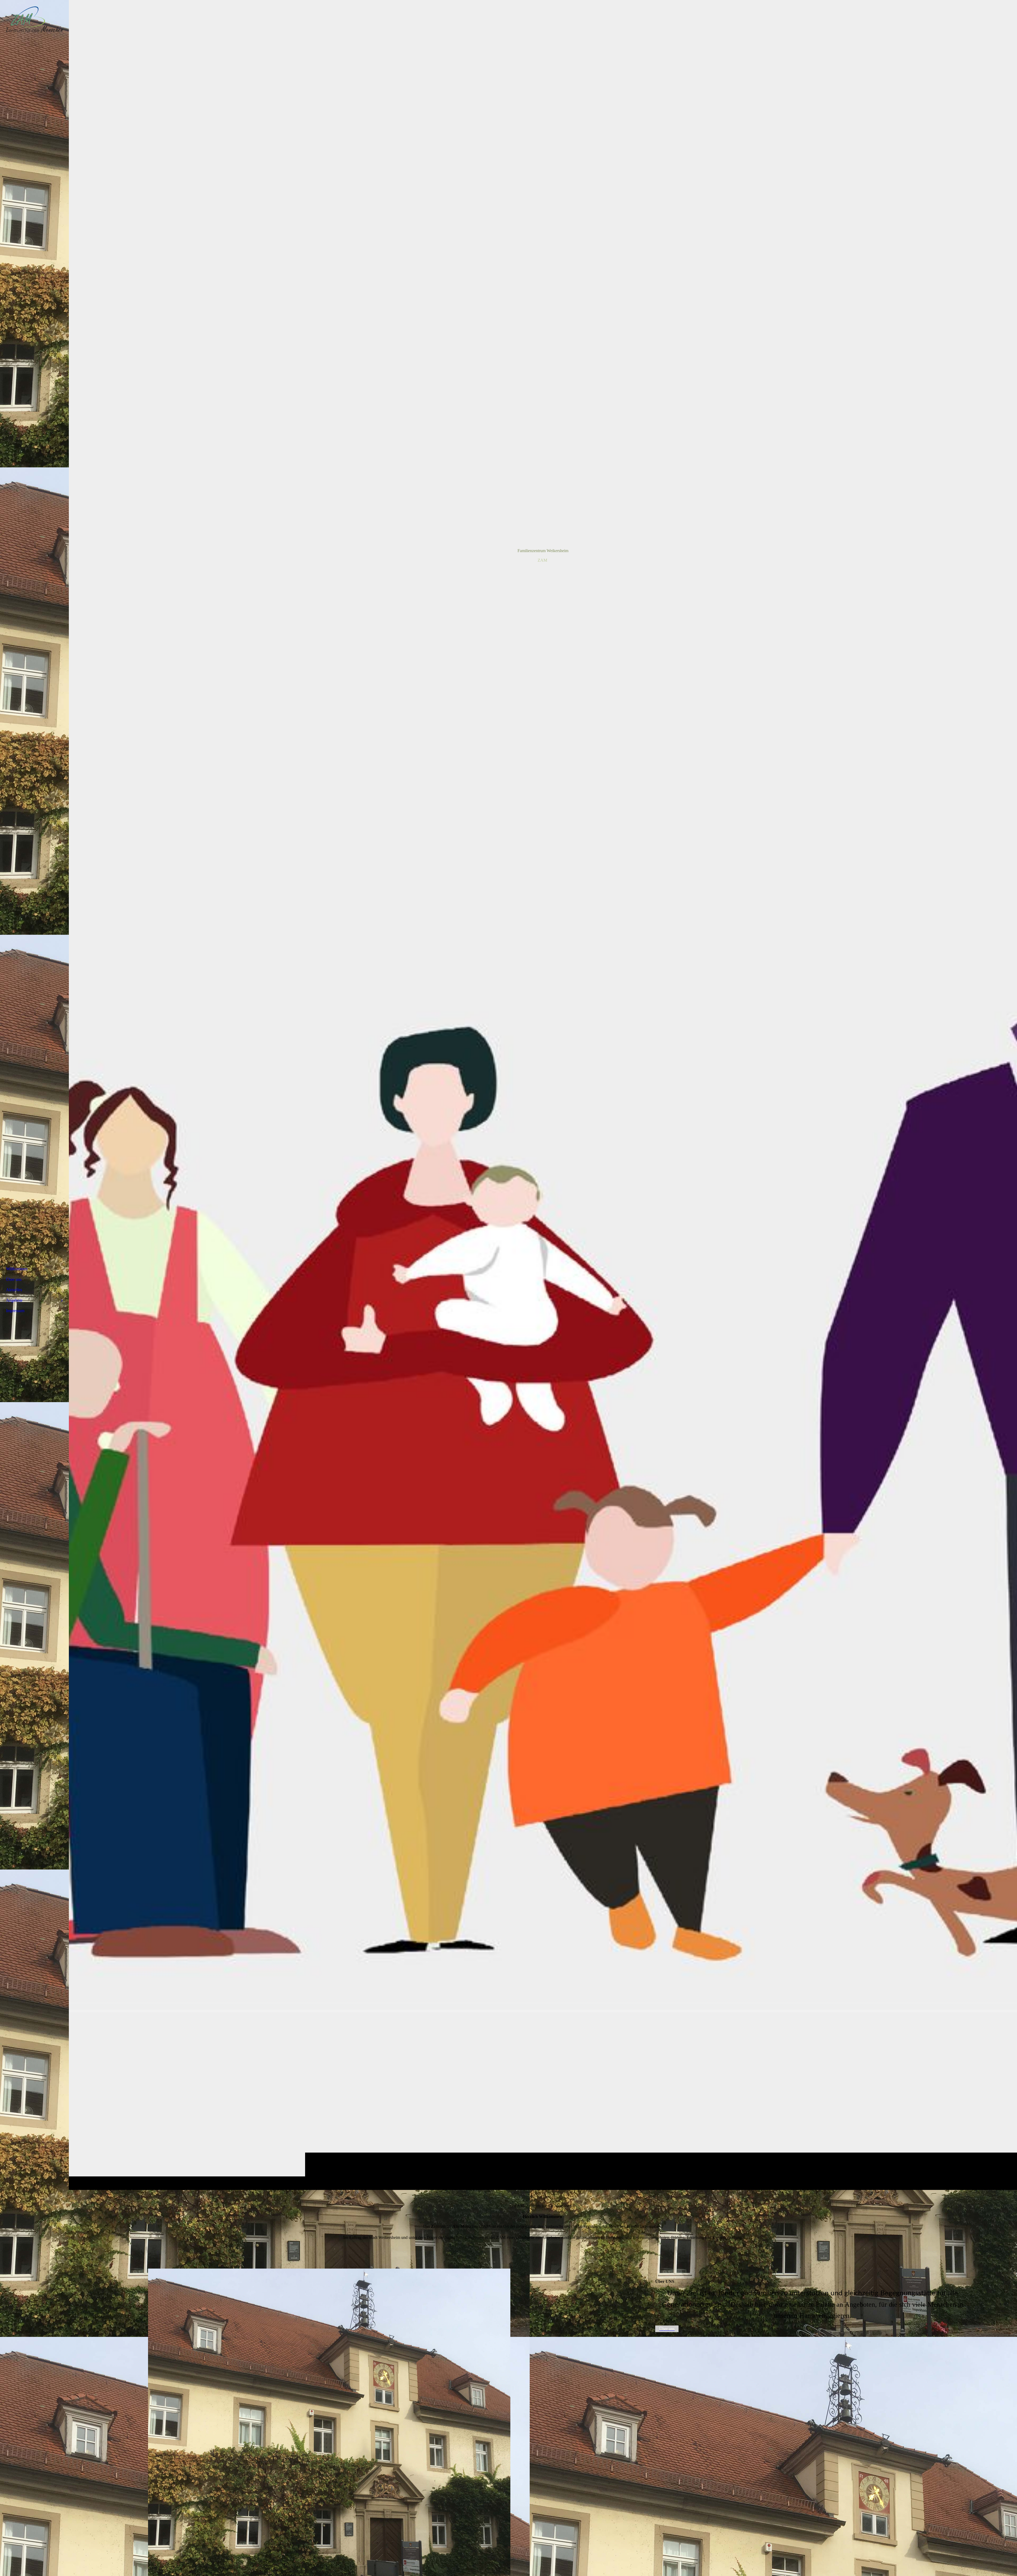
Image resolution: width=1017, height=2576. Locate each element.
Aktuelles (14, 1290)
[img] (543, 1095)
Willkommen (17, 1269)
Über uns (14, 1279)
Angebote (14, 1300)
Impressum (15, 1311)
